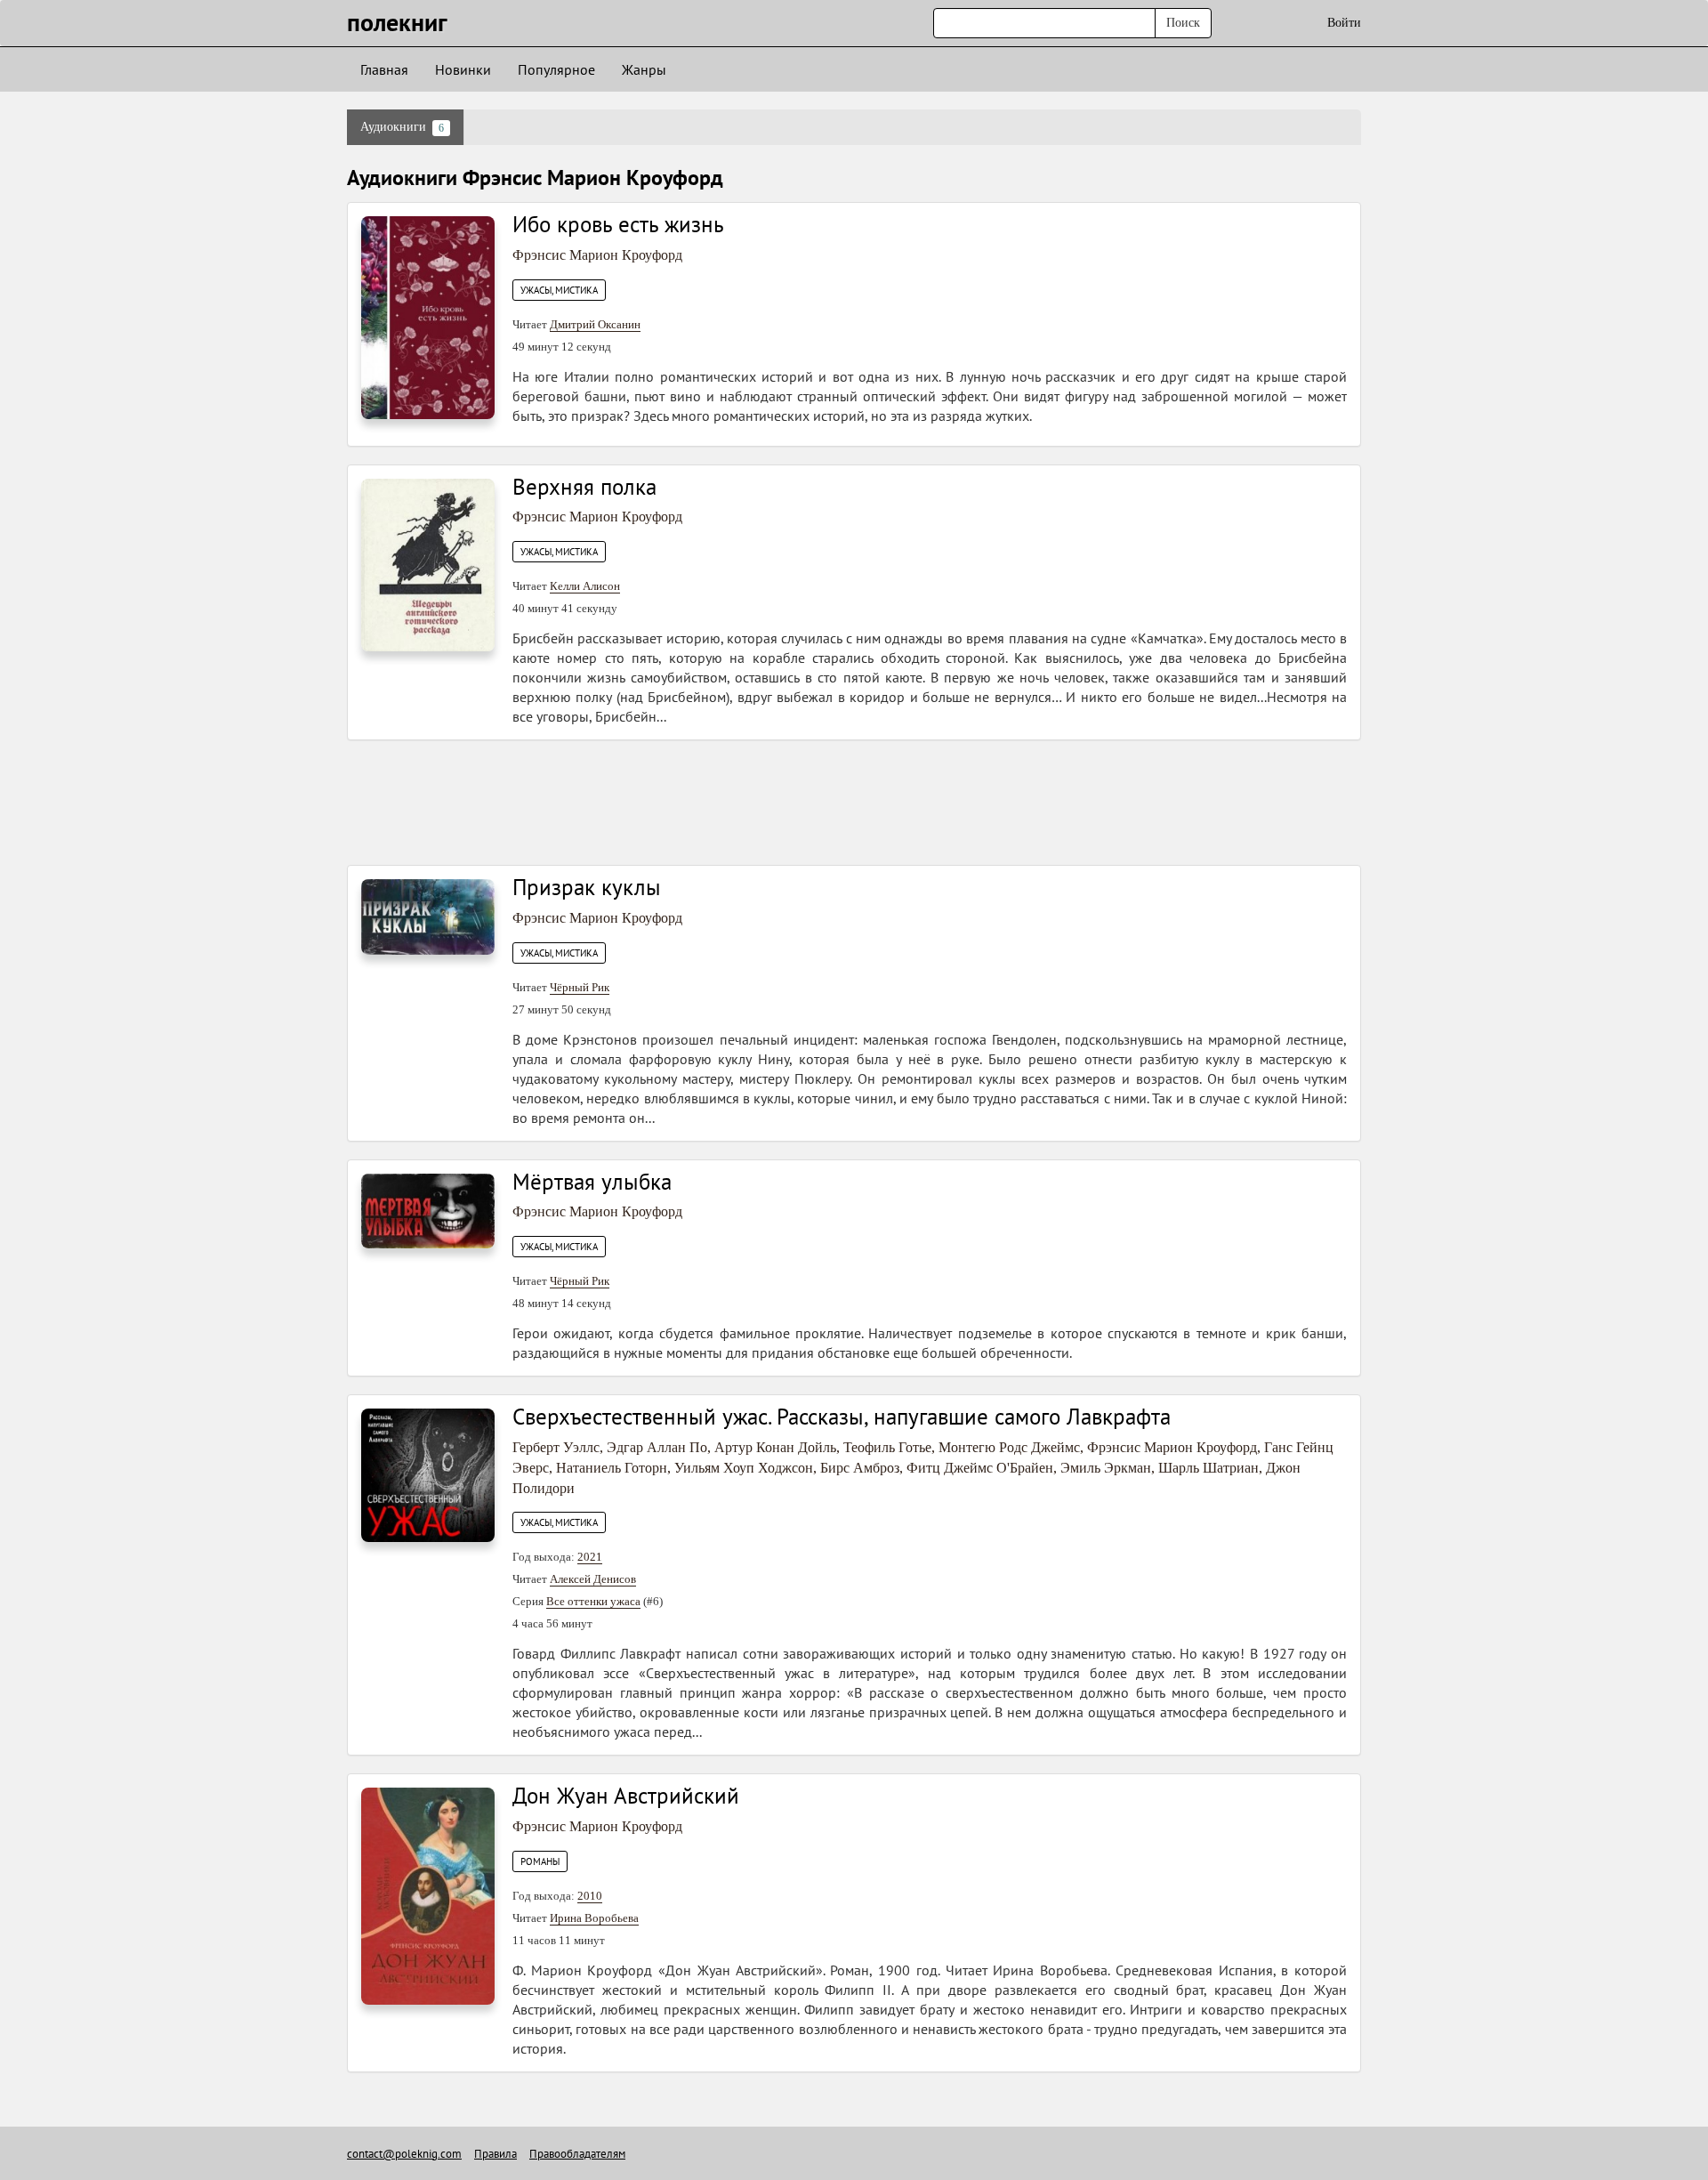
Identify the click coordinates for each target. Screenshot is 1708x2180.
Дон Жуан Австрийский (626, 1796)
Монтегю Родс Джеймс (1009, 1447)
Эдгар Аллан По (657, 1447)
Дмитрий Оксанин (595, 324)
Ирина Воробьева (594, 1918)
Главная (384, 69)
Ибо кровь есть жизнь (618, 224)
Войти (1344, 23)
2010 (590, 1896)
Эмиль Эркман (1106, 1468)
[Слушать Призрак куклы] (428, 916)
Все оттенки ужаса (593, 1601)
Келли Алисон (585, 586)
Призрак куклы (587, 887)
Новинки (463, 69)
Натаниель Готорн (612, 1468)
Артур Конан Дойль (775, 1447)
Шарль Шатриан (1208, 1468)
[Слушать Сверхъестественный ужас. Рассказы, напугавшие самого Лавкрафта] (428, 1474)
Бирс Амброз (860, 1468)
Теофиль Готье (887, 1447)
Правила (495, 2154)
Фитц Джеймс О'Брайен (980, 1468)
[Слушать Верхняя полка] (428, 564)
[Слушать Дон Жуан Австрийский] (428, 1895)
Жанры (644, 69)
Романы (540, 1861)
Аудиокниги (402, 127)
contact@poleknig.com (404, 2154)
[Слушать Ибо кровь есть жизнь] (428, 316)
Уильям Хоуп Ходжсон (744, 1468)
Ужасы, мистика (559, 290)
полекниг (397, 22)
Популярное (556, 69)
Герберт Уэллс (556, 1447)
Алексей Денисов (593, 1579)
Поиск (1183, 23)
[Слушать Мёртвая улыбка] (428, 1210)
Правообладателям (577, 2154)
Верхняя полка (584, 487)
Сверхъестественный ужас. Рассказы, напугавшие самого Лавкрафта (842, 1417)
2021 (590, 1557)
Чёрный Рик (580, 987)
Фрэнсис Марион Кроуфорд (597, 255)
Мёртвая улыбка (592, 1182)
